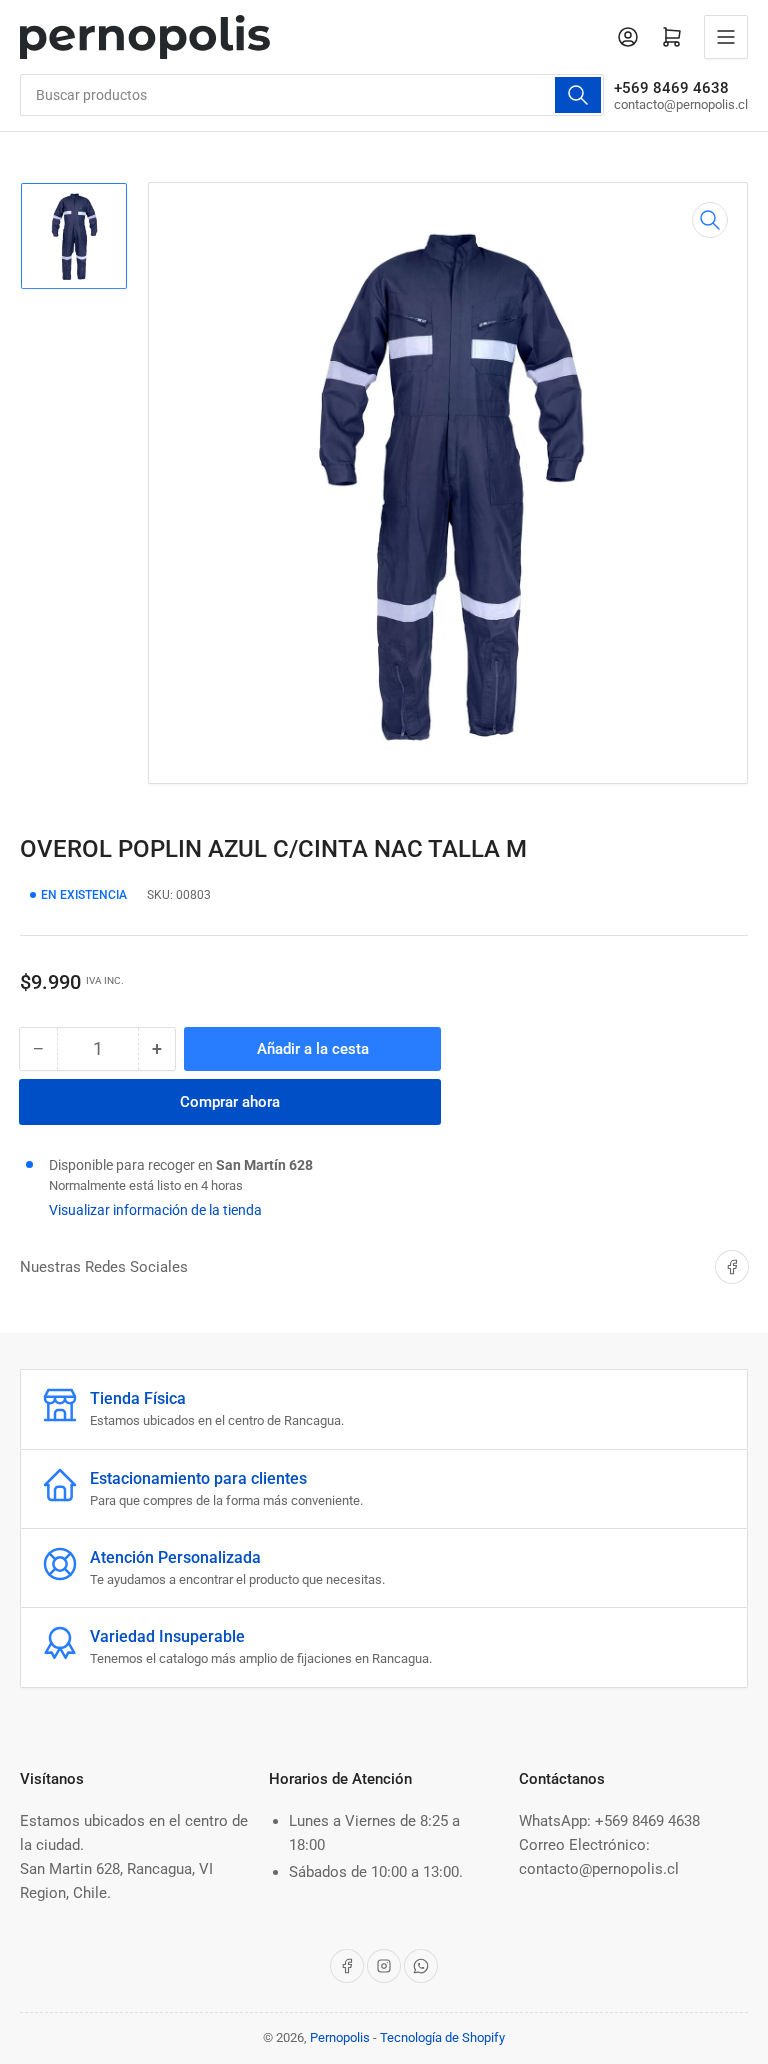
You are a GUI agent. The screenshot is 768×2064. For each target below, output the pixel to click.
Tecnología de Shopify (442, 2037)
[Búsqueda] (578, 95)
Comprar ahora (230, 1102)
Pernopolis (340, 2037)
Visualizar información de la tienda (155, 1210)
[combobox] (312, 95)
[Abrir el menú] (726, 37)
